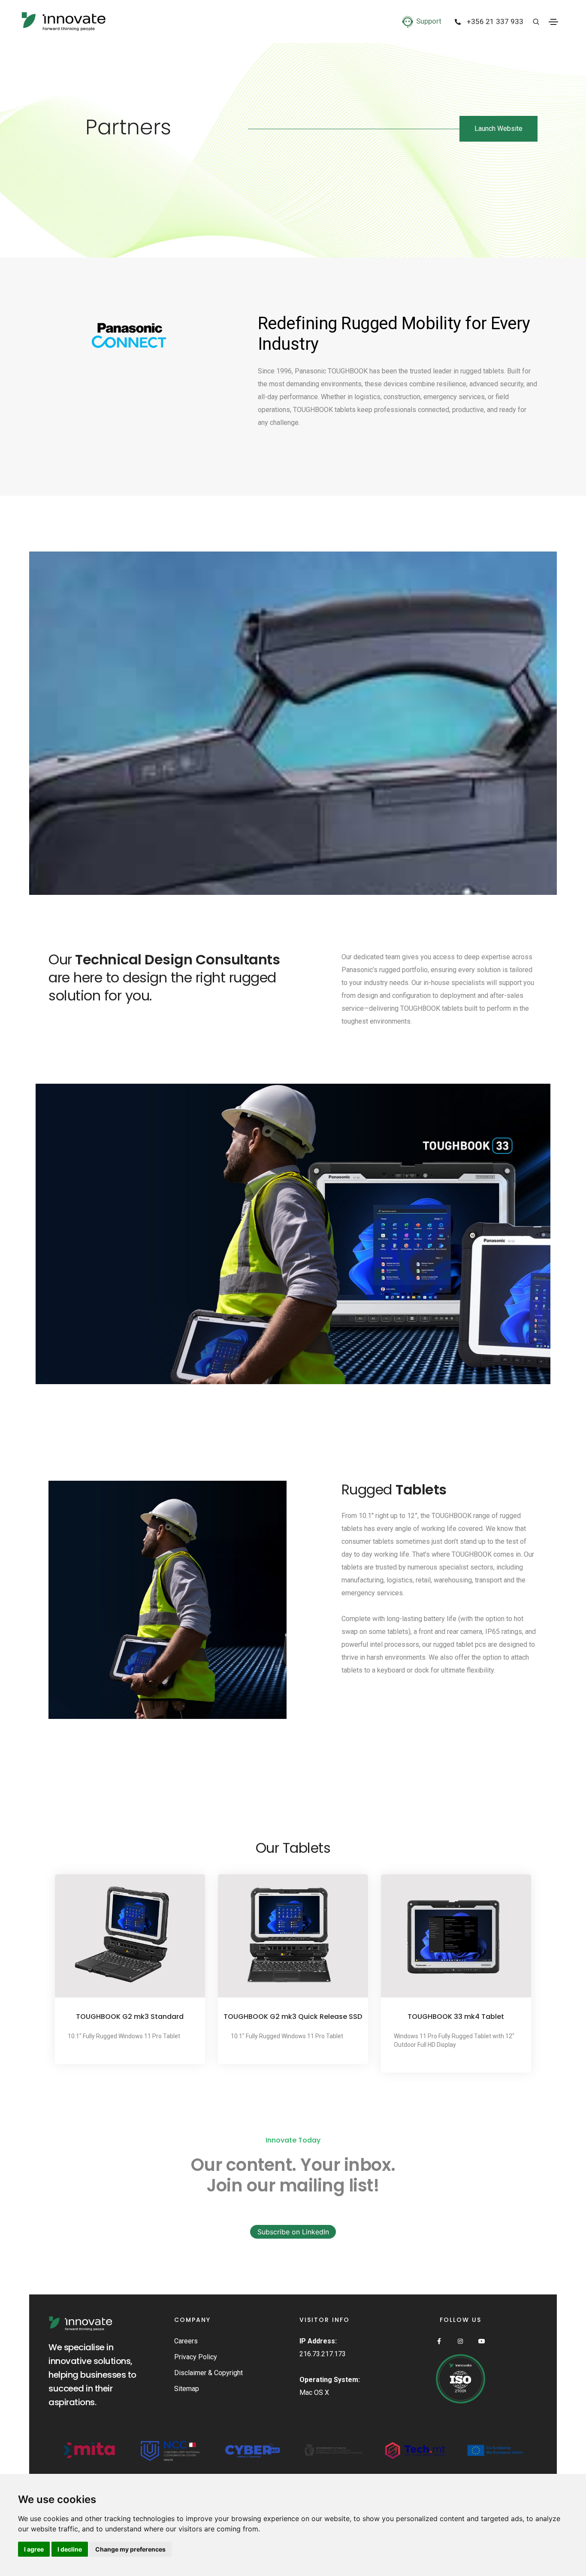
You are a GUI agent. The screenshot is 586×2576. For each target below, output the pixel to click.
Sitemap (187, 2389)
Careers (186, 2341)
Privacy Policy (196, 2357)
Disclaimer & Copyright (208, 2373)
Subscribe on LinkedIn (293, 2232)
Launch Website (498, 129)
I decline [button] (70, 2549)
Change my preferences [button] (130, 2549)
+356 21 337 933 (494, 22)
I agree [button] (34, 2549)
